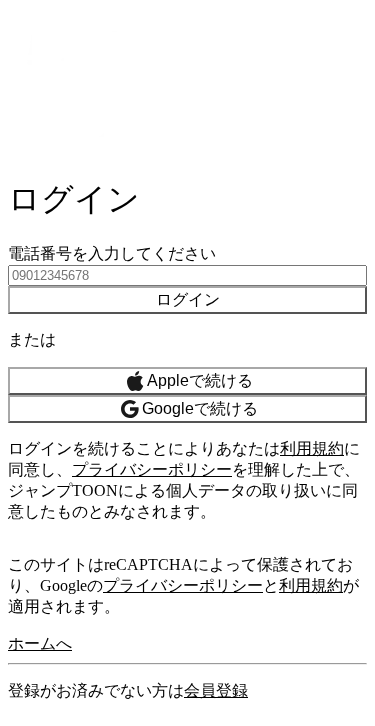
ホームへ (40, 643)
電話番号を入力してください (112, 253)
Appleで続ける (200, 380)
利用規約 (312, 448)
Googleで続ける (200, 408)
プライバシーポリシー (152, 469)
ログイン (188, 299)
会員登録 (216, 690)
